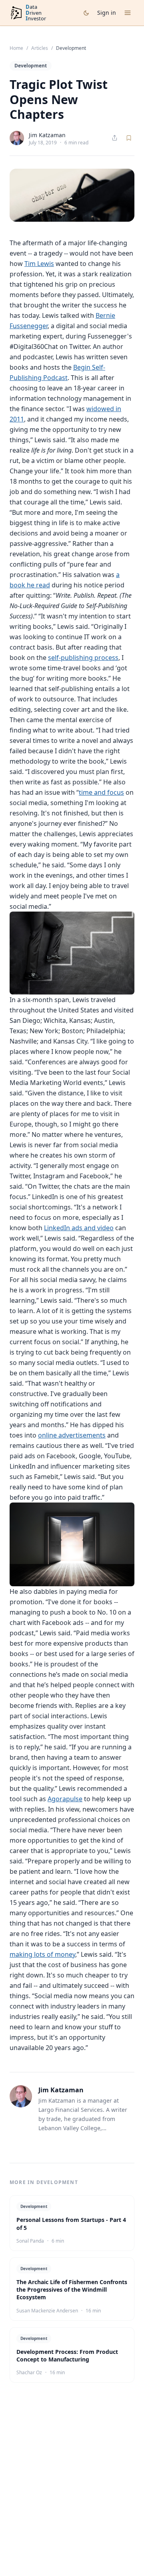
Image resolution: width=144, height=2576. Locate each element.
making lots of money (42, 1954)
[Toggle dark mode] (86, 13)
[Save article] (129, 138)
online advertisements (72, 1435)
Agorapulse (65, 1799)
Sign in (107, 13)
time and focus (101, 792)
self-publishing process (83, 658)
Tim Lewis (39, 264)
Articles (40, 48)
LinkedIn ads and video (79, 1228)
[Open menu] (128, 13)
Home (16, 48)
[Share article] (115, 138)
